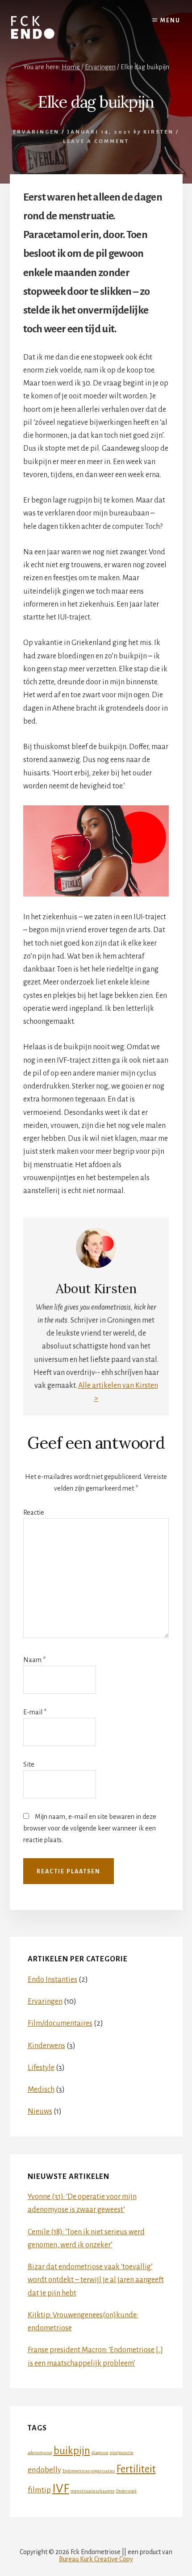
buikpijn (72, 2451)
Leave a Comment (96, 141)
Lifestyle (41, 2068)
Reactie (34, 1512)
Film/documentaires (60, 2023)
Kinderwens (46, 2046)
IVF (61, 2489)
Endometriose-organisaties (89, 2471)
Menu (170, 21)
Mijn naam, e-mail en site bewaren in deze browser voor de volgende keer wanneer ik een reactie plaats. (90, 1828)
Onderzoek (126, 2491)
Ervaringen (36, 132)
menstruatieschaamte (93, 2491)
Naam (34, 1660)
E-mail (35, 1712)
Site (29, 1764)
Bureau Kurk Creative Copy (96, 2559)
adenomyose (40, 2452)
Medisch (41, 2090)
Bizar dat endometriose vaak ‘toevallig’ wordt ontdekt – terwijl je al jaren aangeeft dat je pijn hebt (96, 2280)
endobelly (44, 2470)
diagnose (100, 2452)
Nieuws (40, 2111)
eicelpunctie (122, 2452)
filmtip (39, 2490)
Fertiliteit (136, 2469)
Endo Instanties (52, 1980)
